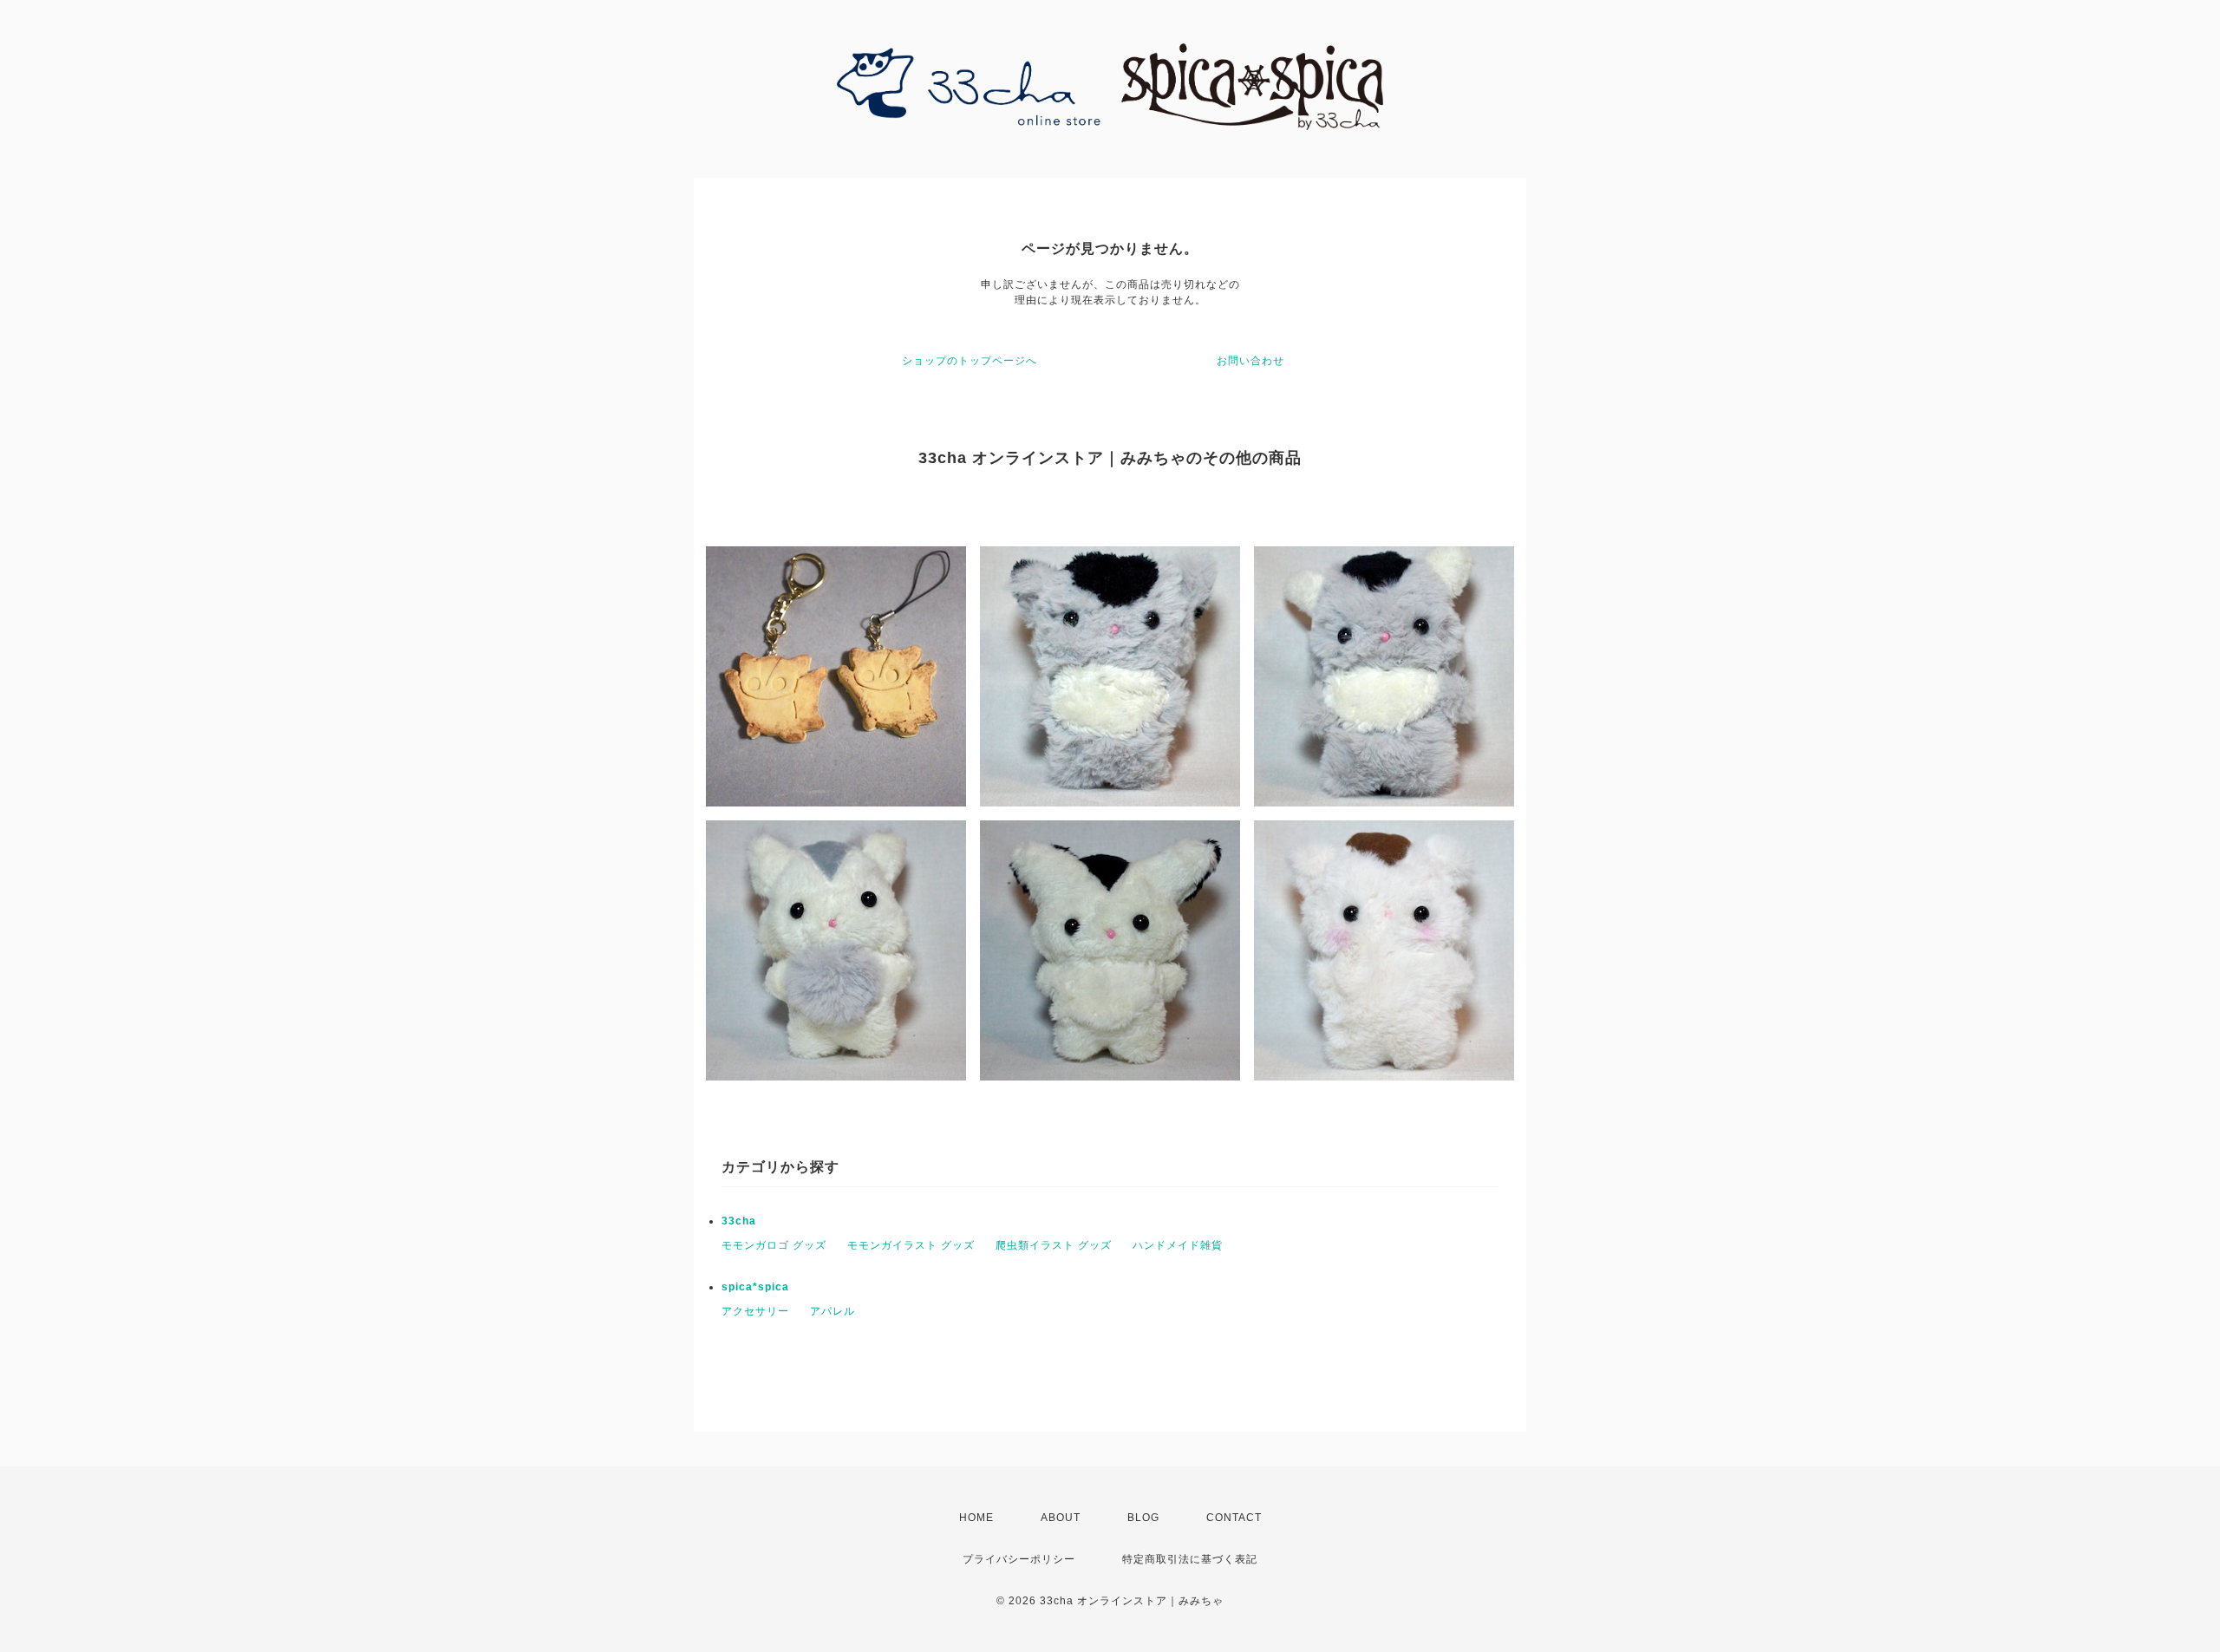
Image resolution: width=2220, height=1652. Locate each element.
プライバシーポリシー (1019, 1559)
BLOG (1143, 1518)
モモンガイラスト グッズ (911, 1245)
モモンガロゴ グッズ (774, 1245)
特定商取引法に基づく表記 (1190, 1559)
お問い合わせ (1250, 361)
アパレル (832, 1311)
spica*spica (755, 1287)
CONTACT (1234, 1518)
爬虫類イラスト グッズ (1054, 1245)
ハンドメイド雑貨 (1178, 1245)
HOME (976, 1518)
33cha (739, 1221)
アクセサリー (755, 1311)
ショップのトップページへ (970, 361)
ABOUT (1061, 1518)
